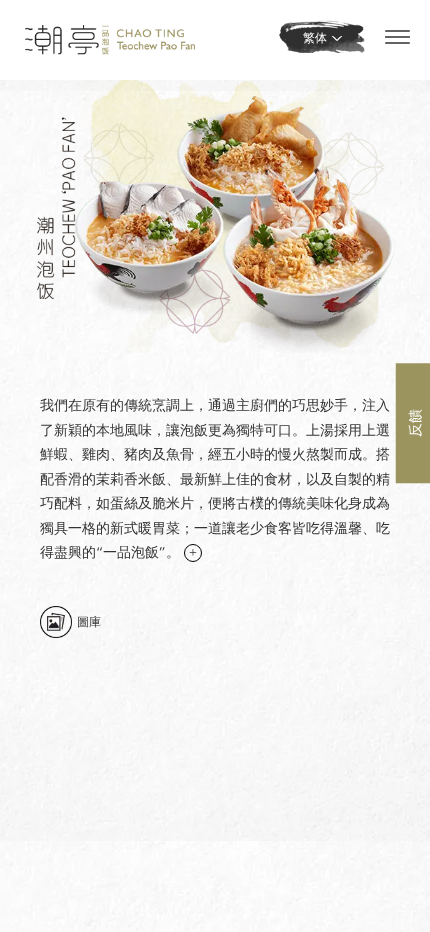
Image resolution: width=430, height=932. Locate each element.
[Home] (110, 38)
